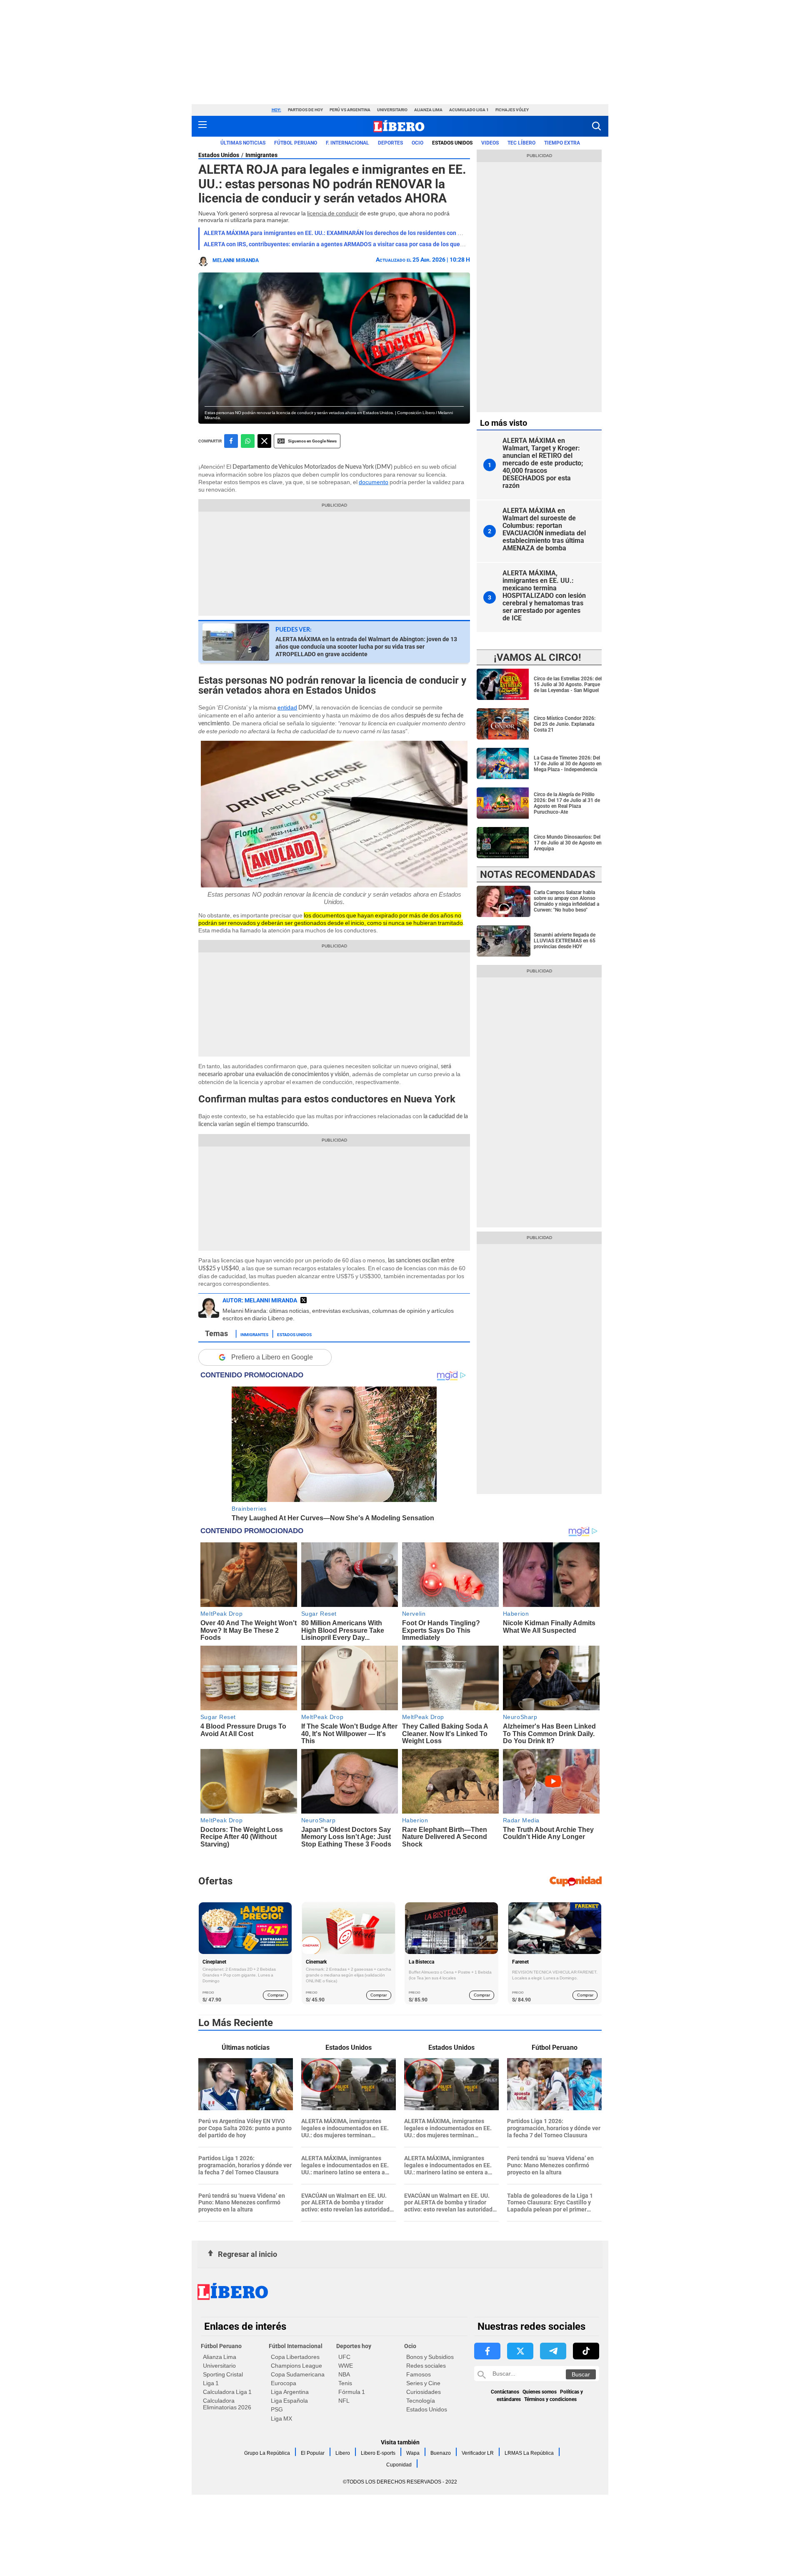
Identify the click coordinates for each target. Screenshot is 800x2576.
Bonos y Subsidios (430, 2357)
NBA (344, 2374)
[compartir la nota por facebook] (231, 441)
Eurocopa (284, 2383)
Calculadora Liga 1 (227, 2392)
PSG (277, 2409)
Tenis (345, 2383)
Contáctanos (505, 2392)
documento (374, 482)
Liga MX (281, 2419)
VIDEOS (490, 143)
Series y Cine (423, 2383)
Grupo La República (267, 2453)
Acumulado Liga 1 (469, 110)
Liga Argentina (290, 2392)
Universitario (392, 110)
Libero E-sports (378, 2453)
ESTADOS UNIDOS (452, 143)
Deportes (390, 143)
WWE (346, 2366)
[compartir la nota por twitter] (264, 441)
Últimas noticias (243, 143)
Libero (343, 2453)
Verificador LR (478, 2453)
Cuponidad (399, 2465)
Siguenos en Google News (312, 441)
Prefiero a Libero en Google (272, 1357)
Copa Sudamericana (298, 2374)
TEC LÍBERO (521, 143)
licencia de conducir (333, 213)
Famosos (419, 2374)
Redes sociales (426, 2366)
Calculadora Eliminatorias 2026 (227, 2404)
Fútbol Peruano (296, 143)
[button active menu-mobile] (202, 126)
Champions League (296, 2366)
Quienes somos (540, 2392)
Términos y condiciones (550, 2399)
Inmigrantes (261, 155)
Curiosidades (424, 2392)
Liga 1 (211, 2383)
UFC (344, 2357)
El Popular (313, 2453)
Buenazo (441, 2453)
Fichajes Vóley (512, 110)
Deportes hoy (354, 2346)
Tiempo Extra (562, 143)
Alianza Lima (428, 110)
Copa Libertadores (295, 2357)
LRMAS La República (529, 2453)
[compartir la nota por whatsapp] (248, 441)
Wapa (413, 2453)
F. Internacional (347, 143)
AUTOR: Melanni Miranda (260, 1300)
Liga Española (289, 2401)
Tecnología (421, 2401)
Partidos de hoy (305, 110)
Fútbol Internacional (296, 2346)
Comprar (276, 1995)
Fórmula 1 (352, 2392)
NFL (344, 2401)
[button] (596, 126)
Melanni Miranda (236, 260)
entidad (287, 707)
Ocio (417, 143)
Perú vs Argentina (350, 110)
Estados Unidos (219, 155)
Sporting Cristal (223, 2374)
